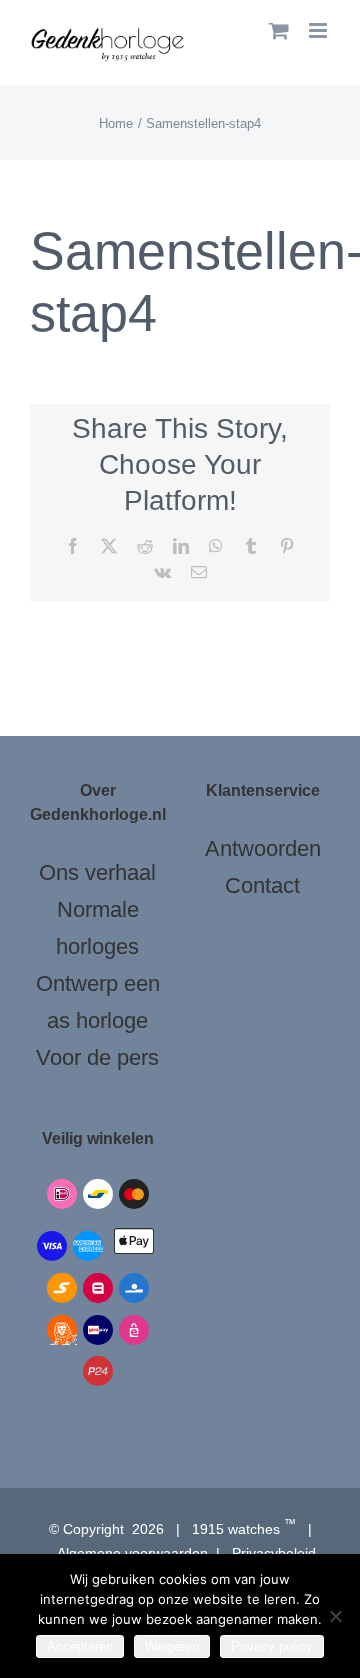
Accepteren (80, 1646)
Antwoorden (263, 848)
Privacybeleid (274, 1553)
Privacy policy (272, 1646)
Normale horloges (97, 928)
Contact (262, 885)
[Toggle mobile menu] (319, 30)
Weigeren (172, 1646)
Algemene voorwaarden (132, 1553)
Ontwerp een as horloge (98, 1002)
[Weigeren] (335, 1616)
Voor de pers (97, 1057)
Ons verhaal (97, 872)
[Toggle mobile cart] (279, 30)
